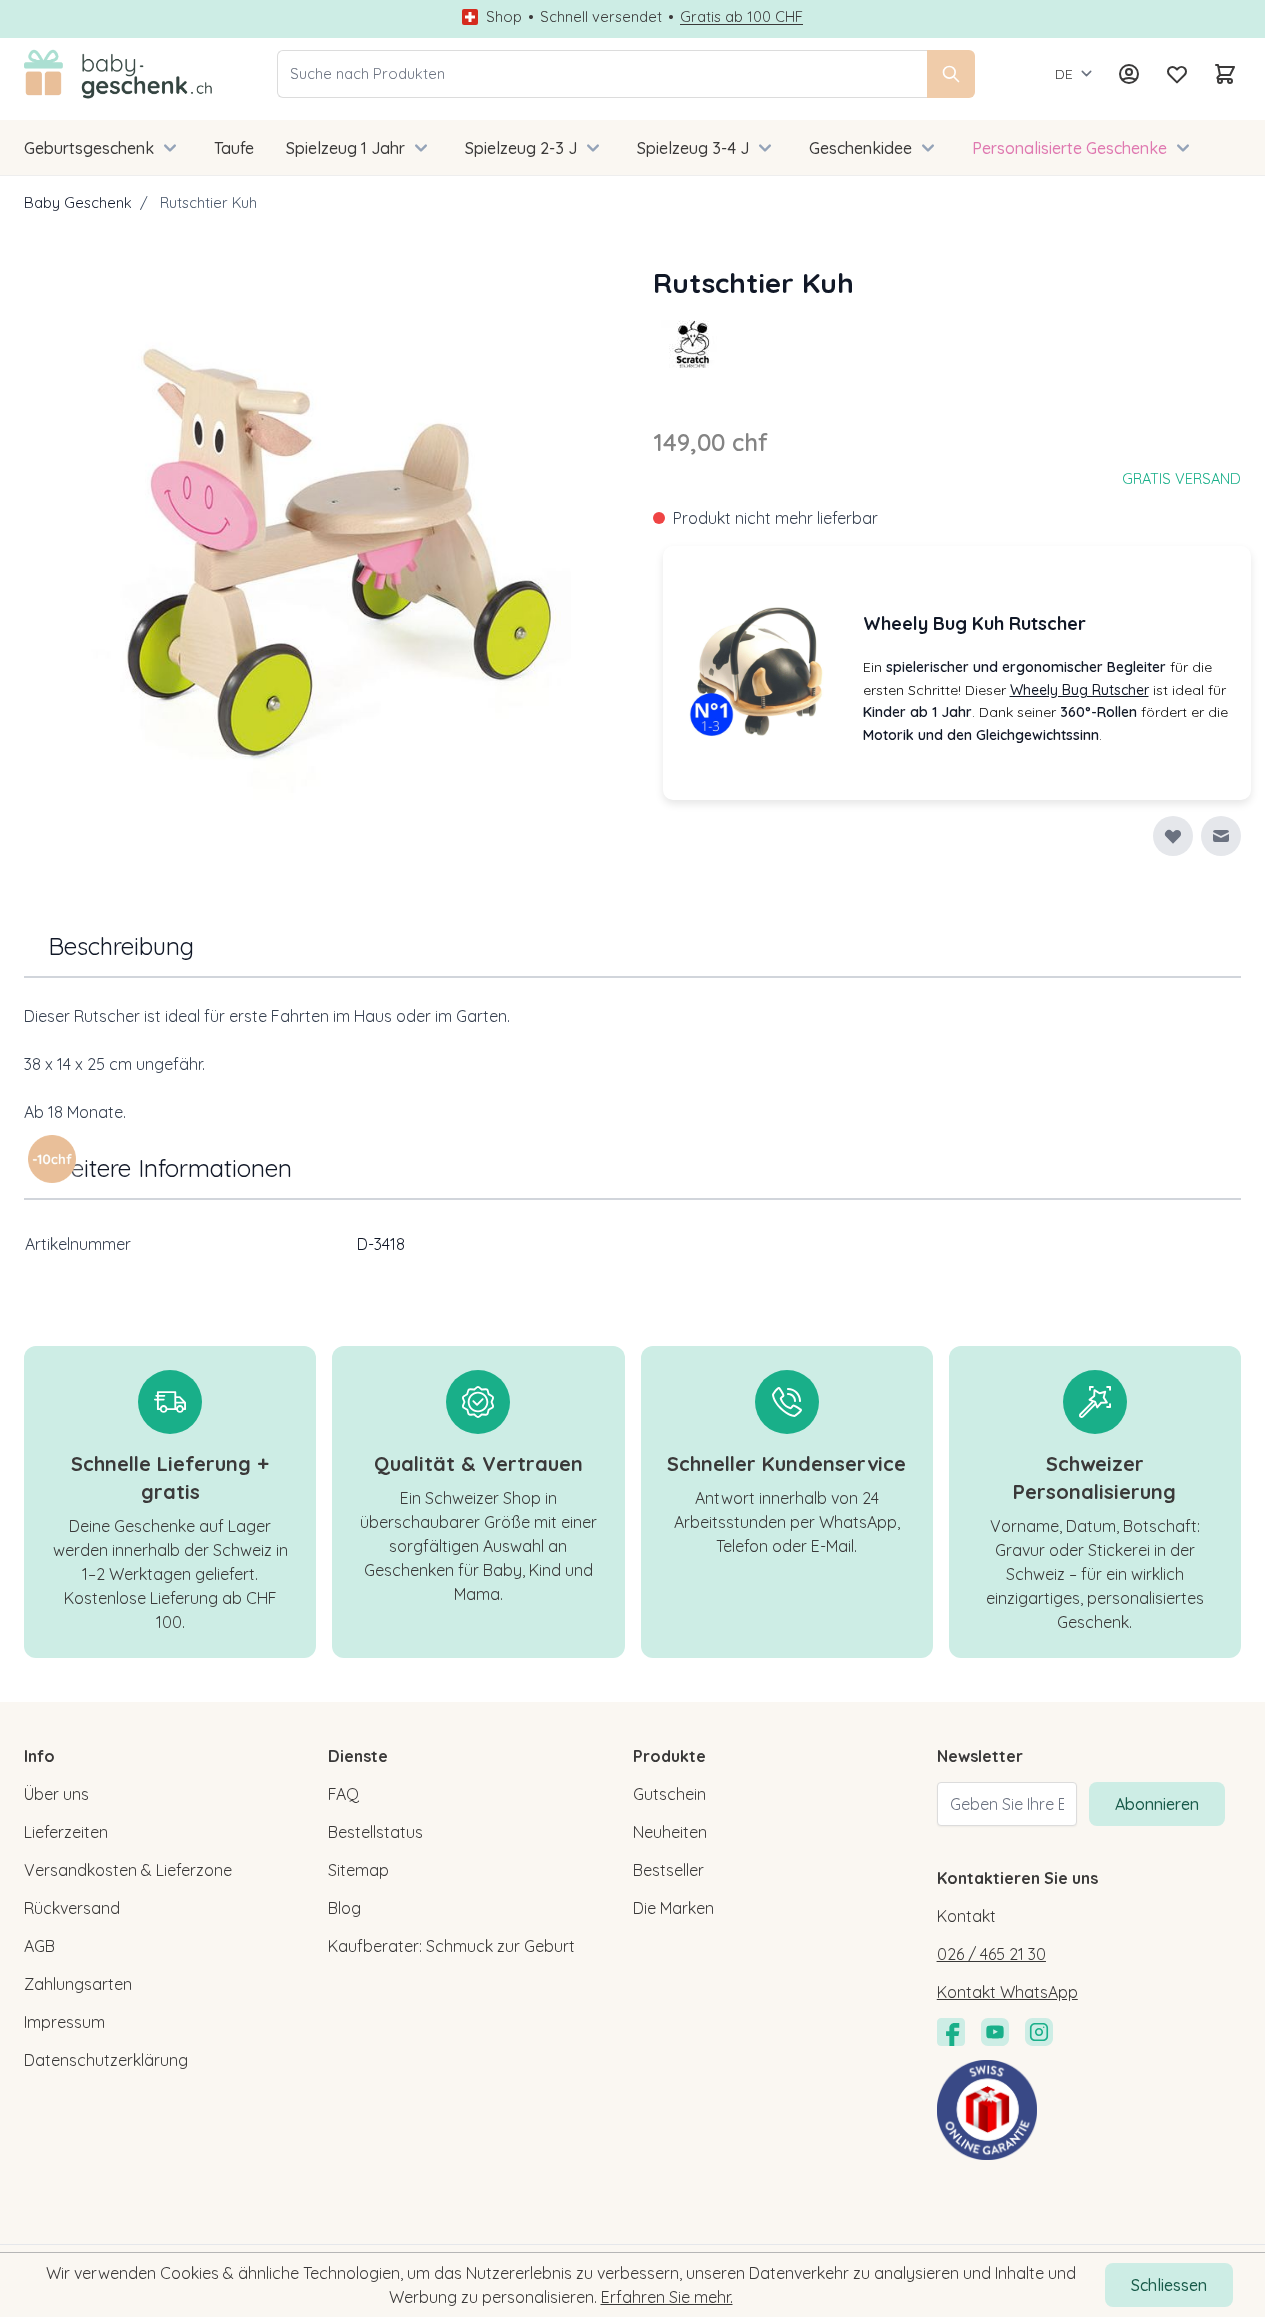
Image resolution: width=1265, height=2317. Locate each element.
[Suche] (951, 74)
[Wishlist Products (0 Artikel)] (1177, 74)
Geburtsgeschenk (89, 148)
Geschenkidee (860, 148)
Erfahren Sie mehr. (667, 2297)
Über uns (56, 1794)
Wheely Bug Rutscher (1079, 690)
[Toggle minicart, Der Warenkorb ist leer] (1225, 74)
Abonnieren (1157, 1804)
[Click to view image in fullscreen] (318, 556)
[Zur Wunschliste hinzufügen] (1173, 836)
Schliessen (1169, 2285)
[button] (693, 344)
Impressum (64, 2022)
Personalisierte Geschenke (1069, 148)
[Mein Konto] (1129, 74)
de (1064, 74)
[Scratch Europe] (693, 344)
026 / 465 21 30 (991, 1954)
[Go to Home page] (118, 74)
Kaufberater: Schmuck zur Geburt (451, 1946)
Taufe (234, 148)
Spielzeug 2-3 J (521, 148)
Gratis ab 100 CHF (741, 17)
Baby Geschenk (78, 202)
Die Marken (673, 1908)
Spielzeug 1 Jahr (345, 148)
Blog (344, 1908)
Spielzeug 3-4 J (693, 148)
